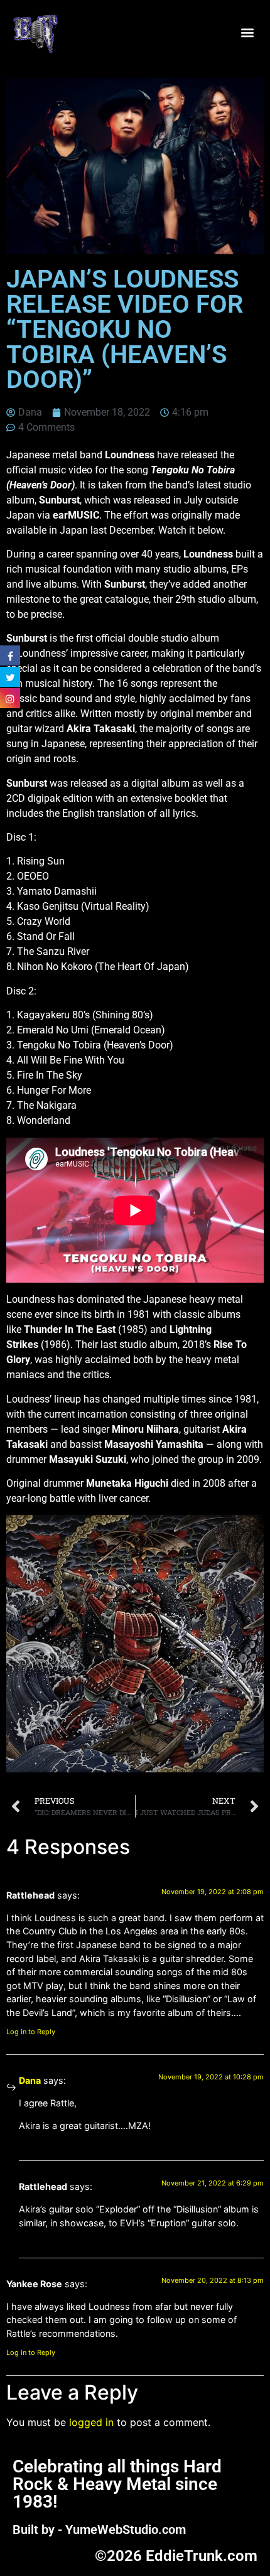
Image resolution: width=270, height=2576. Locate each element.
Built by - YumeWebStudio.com (99, 2530)
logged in (91, 2422)
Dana (30, 2080)
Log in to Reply (31, 2032)
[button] (247, 33)
